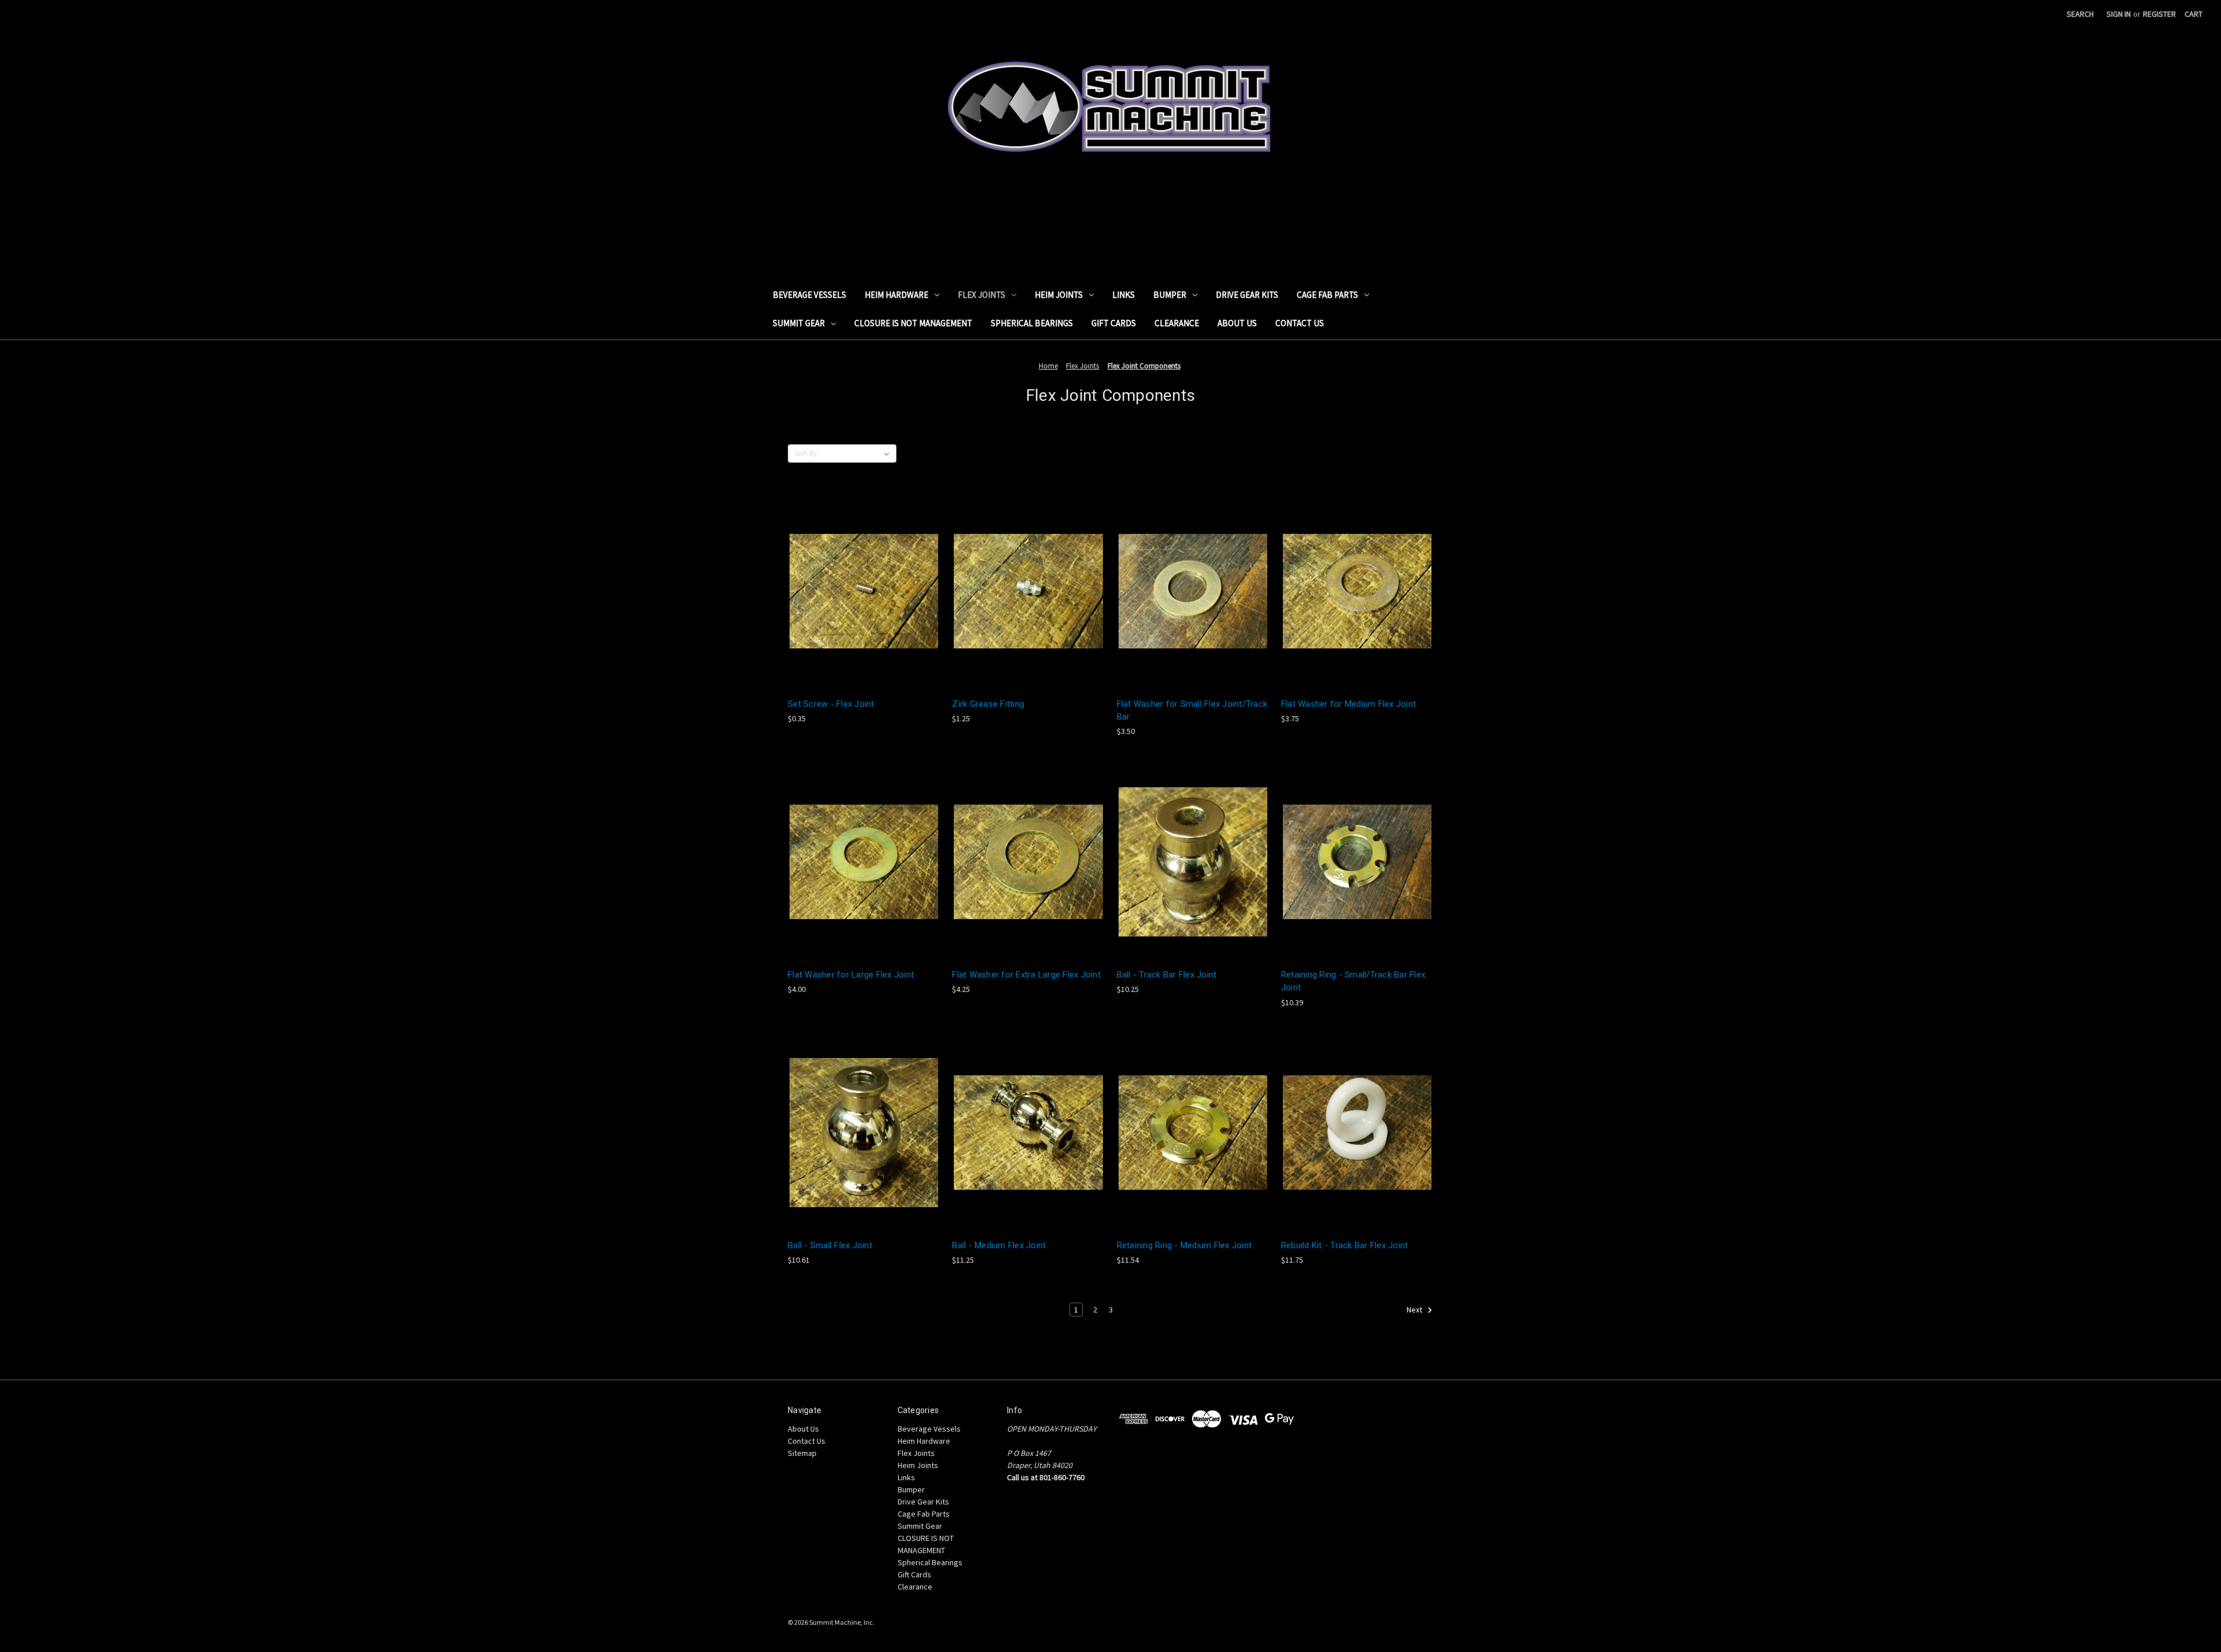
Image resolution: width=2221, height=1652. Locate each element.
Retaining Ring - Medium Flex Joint (1185, 1245)
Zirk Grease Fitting (988, 704)
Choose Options (1193, 871)
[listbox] (859, 453)
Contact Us (1300, 323)
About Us (1237, 323)
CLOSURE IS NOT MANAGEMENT (913, 323)
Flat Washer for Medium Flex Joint (1349, 704)
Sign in (2119, 14)
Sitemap (802, 1453)
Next (1415, 1310)
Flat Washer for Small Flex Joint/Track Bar (1192, 711)
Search (2080, 14)
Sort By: (807, 453)
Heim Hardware (896, 295)
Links (1124, 295)
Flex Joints (982, 295)
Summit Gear (799, 323)
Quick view (863, 580)
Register (2159, 14)
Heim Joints (1059, 295)
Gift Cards (1114, 323)
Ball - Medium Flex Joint (999, 1245)
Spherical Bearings (1032, 323)
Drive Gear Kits (1247, 295)
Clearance (1177, 323)
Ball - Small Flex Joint (830, 1245)
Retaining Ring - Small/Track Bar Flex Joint (1353, 981)
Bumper (1170, 295)
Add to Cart (864, 601)
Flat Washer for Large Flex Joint (851, 975)
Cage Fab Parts (1327, 295)
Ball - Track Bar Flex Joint (1167, 975)
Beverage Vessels (809, 295)
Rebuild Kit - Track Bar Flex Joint (1345, 1245)
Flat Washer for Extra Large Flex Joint (1026, 975)
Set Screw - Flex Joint (831, 704)
